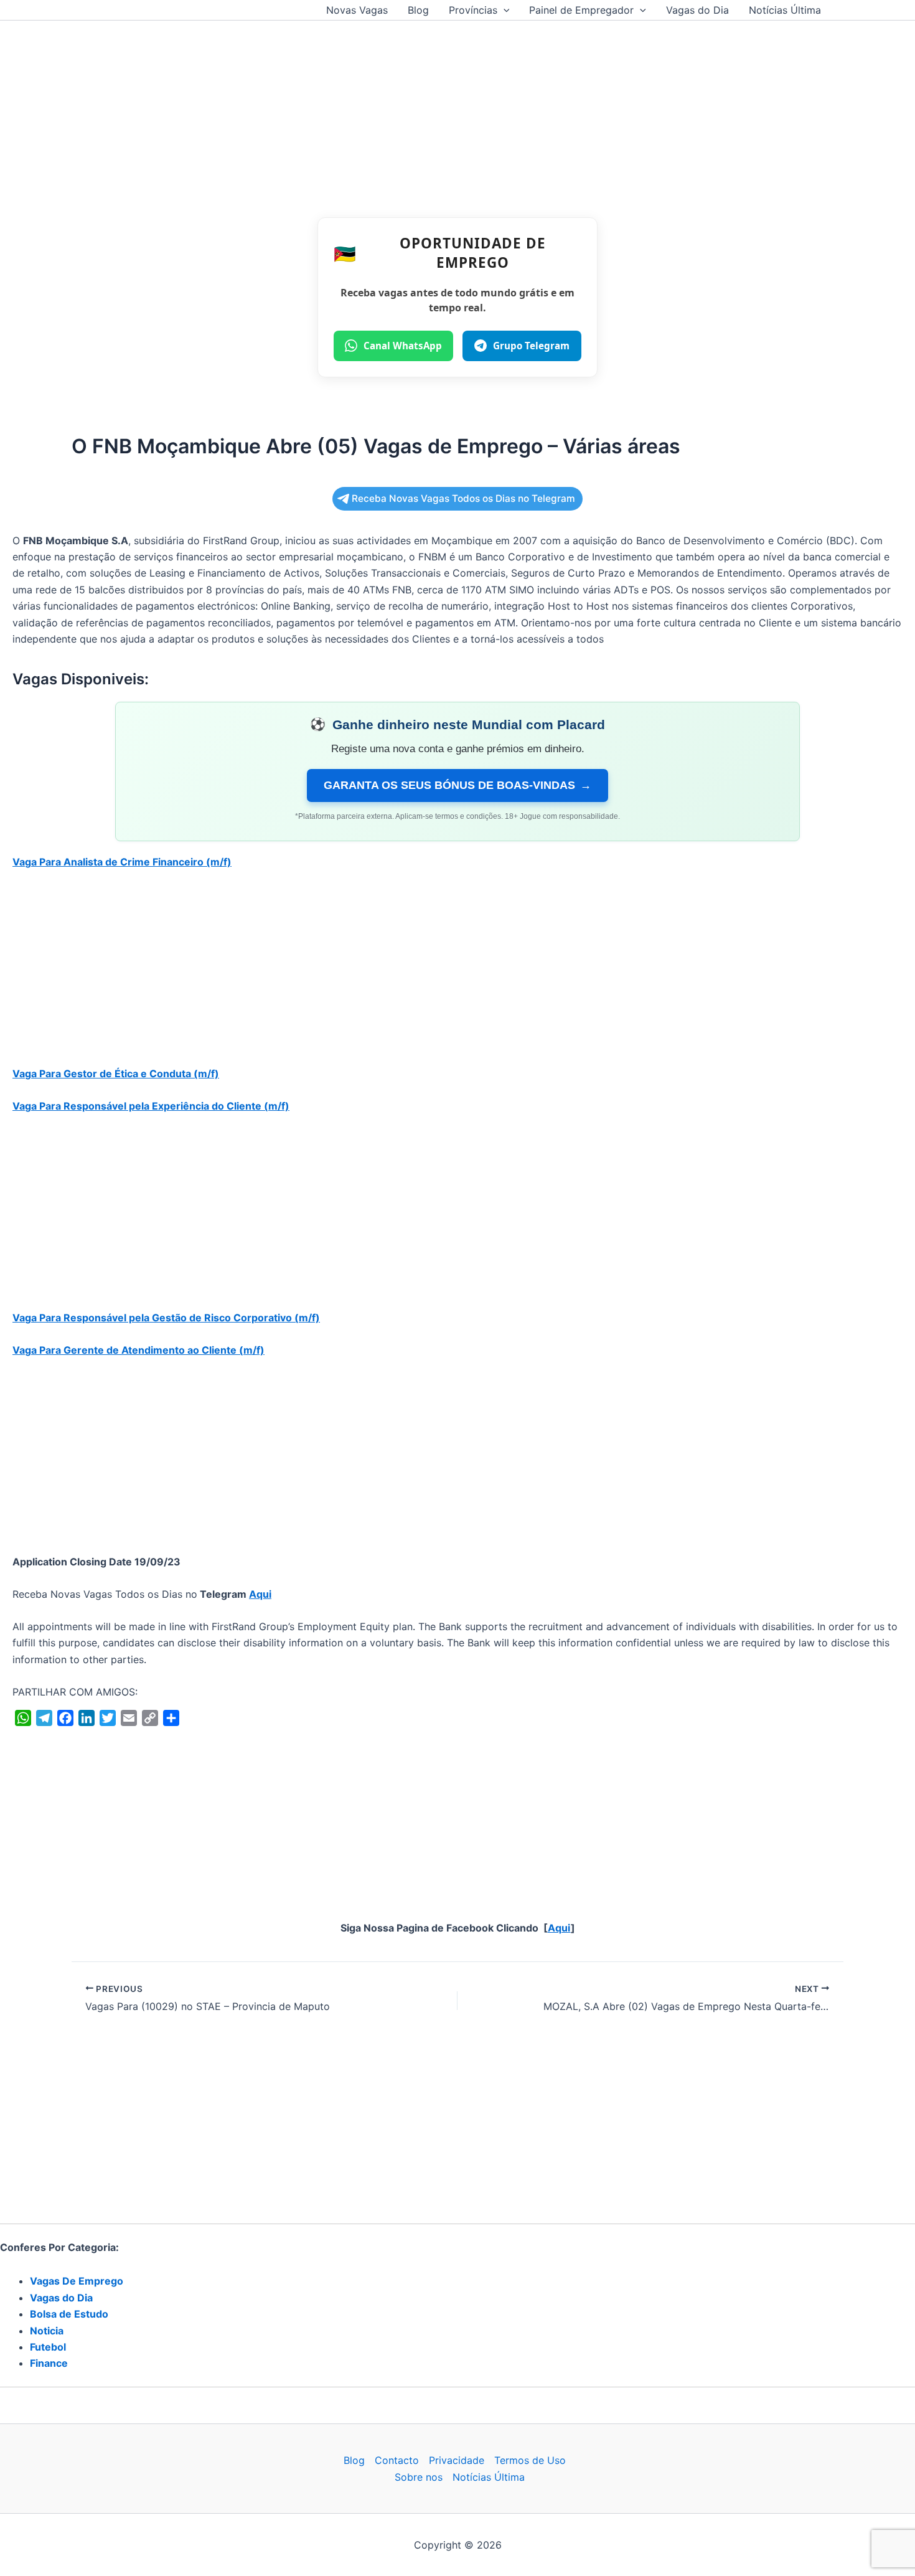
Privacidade (457, 2460)
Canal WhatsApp (403, 346)
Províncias (473, 10)
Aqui (260, 1594)
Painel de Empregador (581, 10)
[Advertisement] (457, 113)
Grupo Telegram (531, 346)
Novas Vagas (357, 10)
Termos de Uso (530, 2460)
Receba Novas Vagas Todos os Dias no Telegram (463, 498)
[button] (504, 10)
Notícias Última (785, 10)
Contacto (397, 2460)
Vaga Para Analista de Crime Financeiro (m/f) (122, 862)
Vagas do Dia (697, 10)
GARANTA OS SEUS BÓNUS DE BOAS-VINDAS (457, 785)
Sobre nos (419, 2477)
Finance (49, 2363)
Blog (418, 10)
